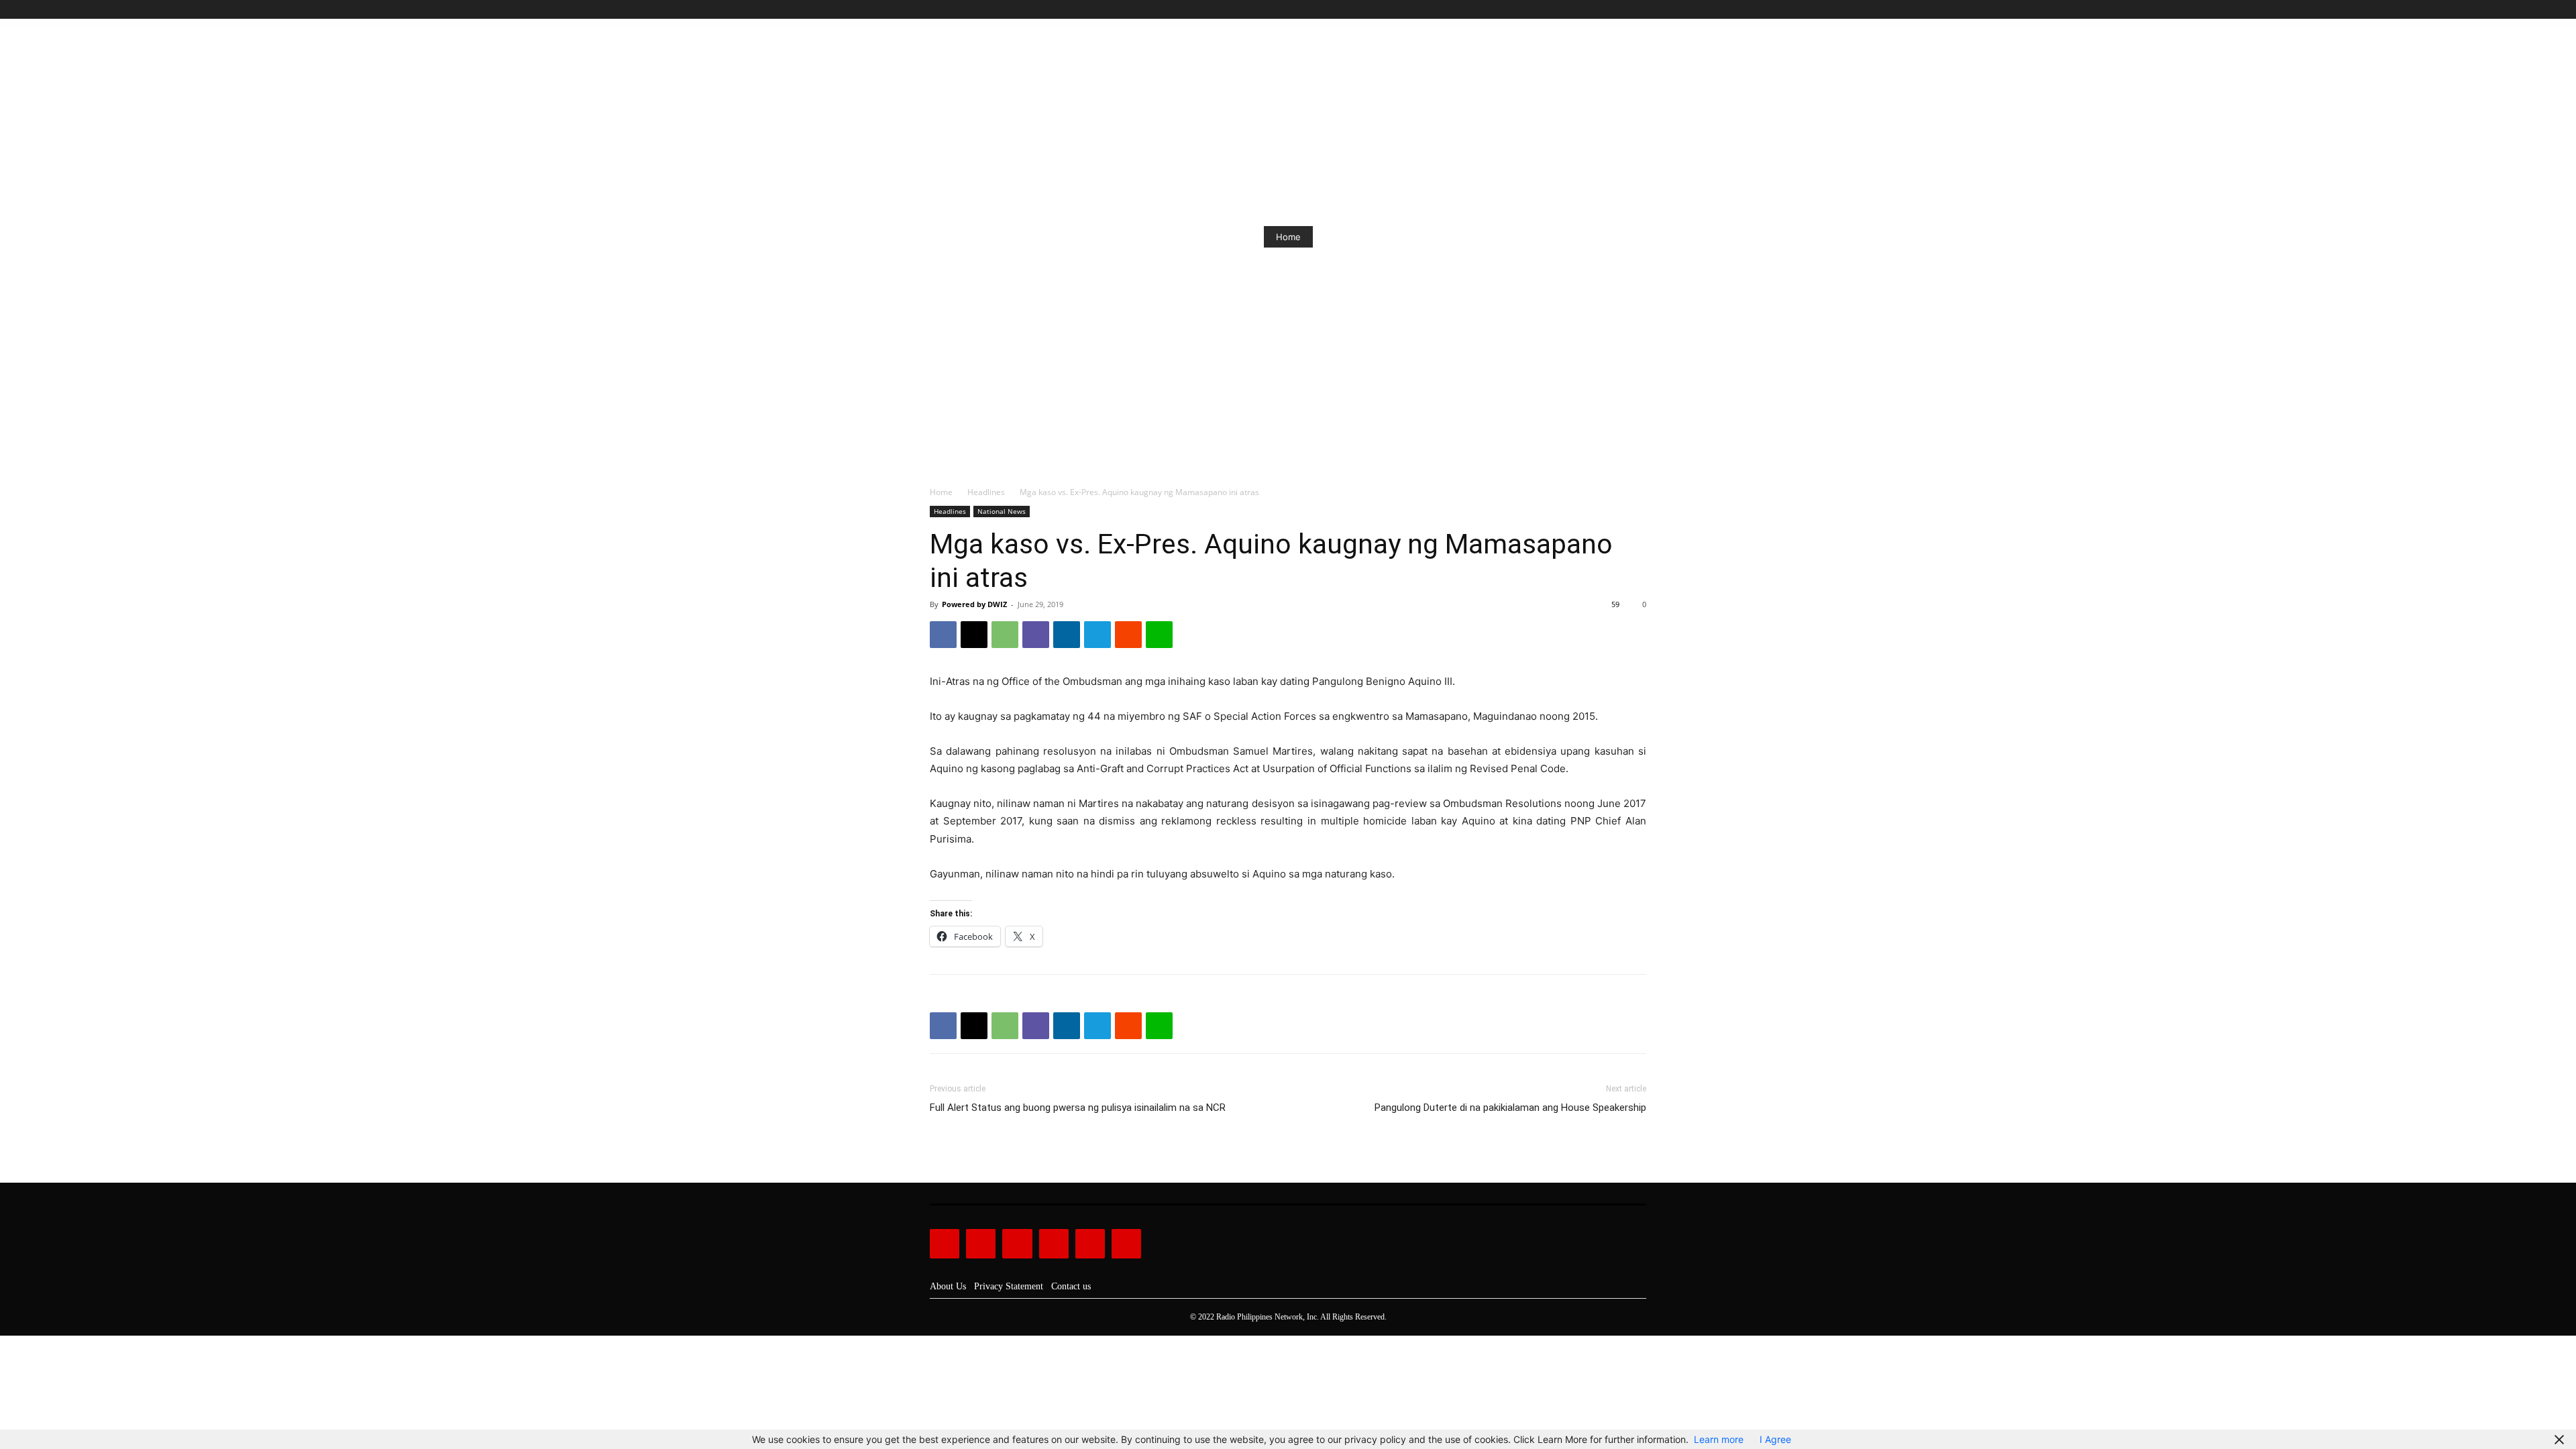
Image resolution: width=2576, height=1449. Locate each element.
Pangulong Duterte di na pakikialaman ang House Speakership (1510, 1108)
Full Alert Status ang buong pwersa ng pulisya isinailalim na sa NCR (1078, 1108)
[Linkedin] (1067, 635)
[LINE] (1159, 635)
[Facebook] (1577, 10)
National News (1002, 511)
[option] (1288, 237)
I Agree (1775, 1439)
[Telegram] (1097, 635)
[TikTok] (1608, 10)
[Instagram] (1593, 10)
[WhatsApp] (1005, 635)
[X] (1623, 10)
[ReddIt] (1128, 635)
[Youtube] (1639, 10)
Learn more (1719, 1439)
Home (1288, 237)
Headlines (986, 492)
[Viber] (1036, 635)
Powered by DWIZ (974, 604)
